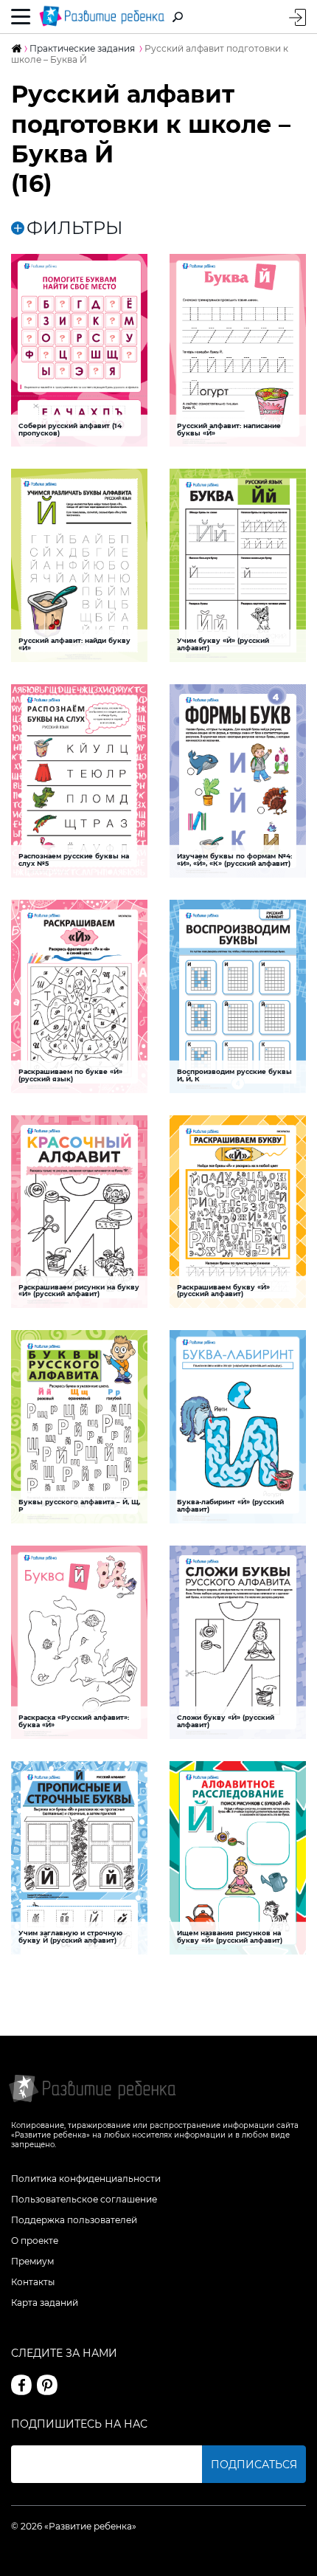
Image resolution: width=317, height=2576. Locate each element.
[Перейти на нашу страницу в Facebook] (21, 2385)
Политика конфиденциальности (86, 2179)
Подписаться (254, 2465)
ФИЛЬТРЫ (74, 228)
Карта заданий (45, 2303)
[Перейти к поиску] (178, 17)
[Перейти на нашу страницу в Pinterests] (47, 2385)
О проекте (35, 2241)
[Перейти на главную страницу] (102, 17)
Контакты (33, 2282)
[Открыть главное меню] (21, 17)
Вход (297, 17)
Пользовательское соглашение (84, 2199)
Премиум (32, 2261)
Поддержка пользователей (74, 2220)
